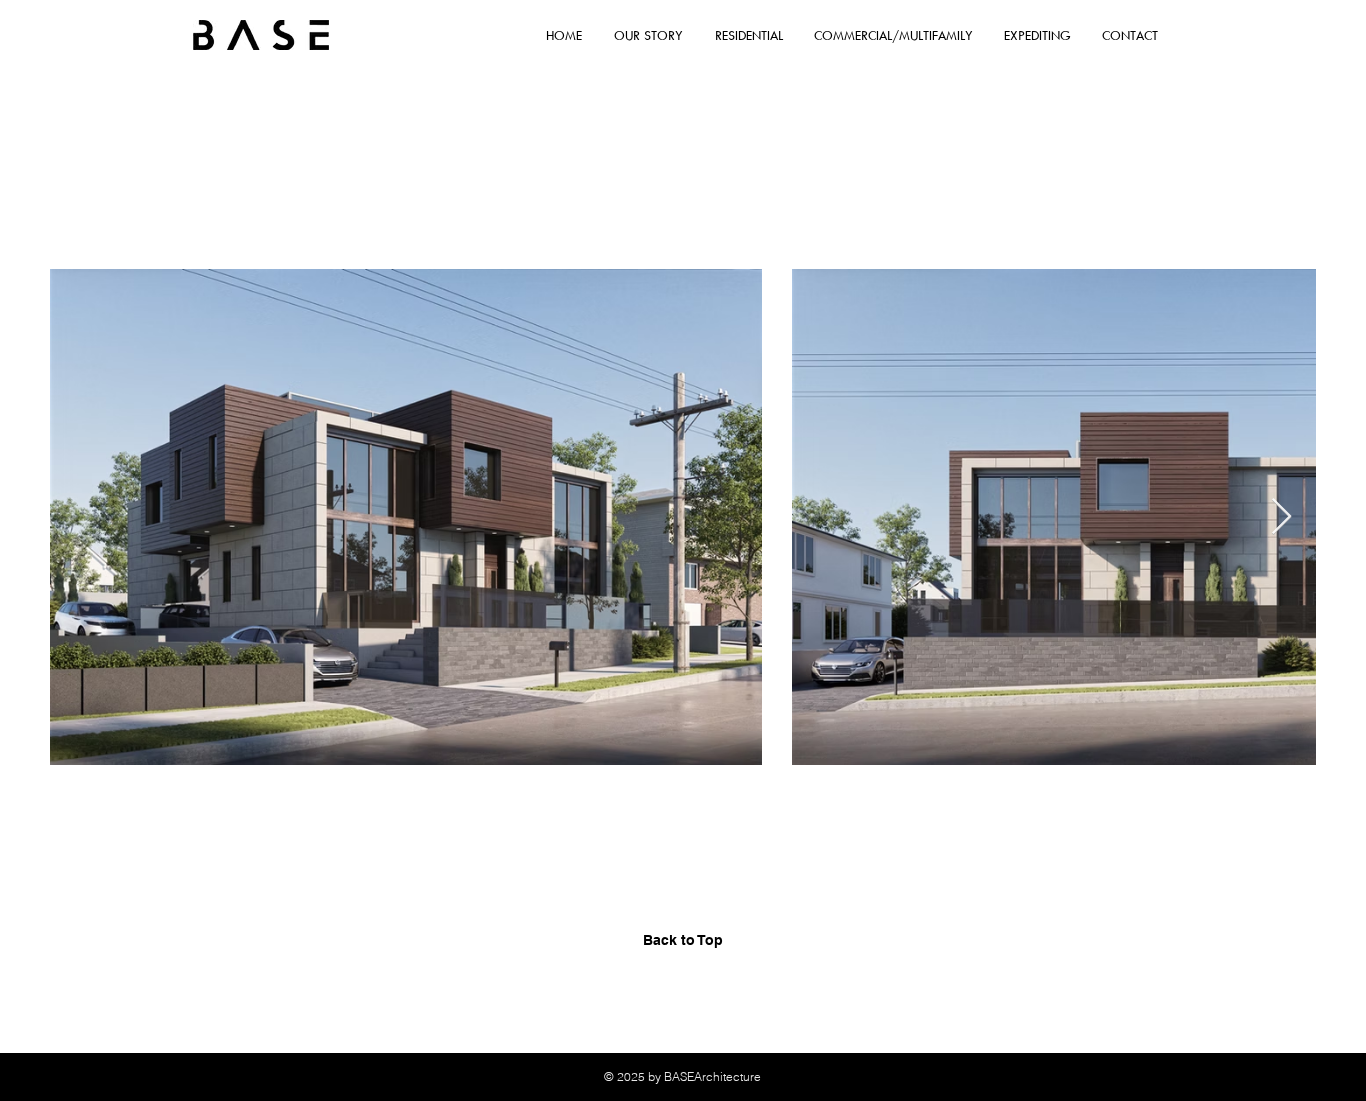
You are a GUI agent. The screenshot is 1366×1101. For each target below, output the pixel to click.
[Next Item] (1281, 517)
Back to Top (683, 940)
